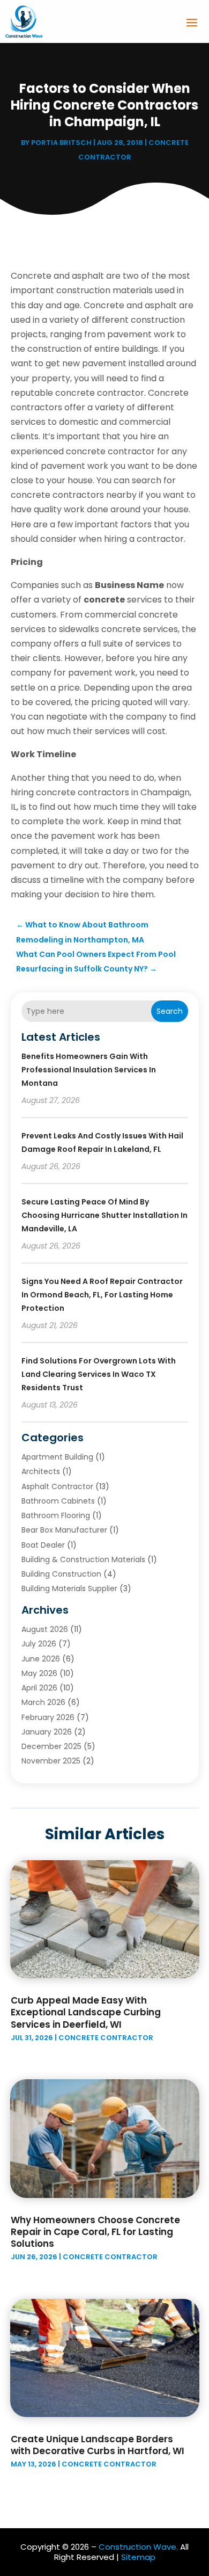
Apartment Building (57, 1457)
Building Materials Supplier (69, 1588)
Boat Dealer (43, 1545)
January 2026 (47, 1732)
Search (170, 1011)
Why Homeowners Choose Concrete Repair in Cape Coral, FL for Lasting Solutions (95, 2232)
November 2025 (51, 1761)
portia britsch (61, 143)
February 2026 (48, 1717)
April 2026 (39, 1688)
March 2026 (43, 1702)
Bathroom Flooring (56, 1515)
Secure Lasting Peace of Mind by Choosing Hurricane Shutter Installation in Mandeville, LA (104, 1215)
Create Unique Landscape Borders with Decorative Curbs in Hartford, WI (98, 2445)
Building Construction (61, 1574)
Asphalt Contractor (57, 1486)
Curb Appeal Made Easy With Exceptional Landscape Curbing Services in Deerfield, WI (86, 2012)
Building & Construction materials (83, 1559)
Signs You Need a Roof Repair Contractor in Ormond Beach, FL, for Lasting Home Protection (102, 1295)
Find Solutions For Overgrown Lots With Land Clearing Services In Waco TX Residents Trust (99, 1374)
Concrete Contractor (106, 2038)
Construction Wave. (138, 2547)
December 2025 (51, 1746)
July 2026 (39, 1644)
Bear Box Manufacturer (64, 1530)
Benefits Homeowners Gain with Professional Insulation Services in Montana (89, 1070)
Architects (41, 1471)
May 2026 (39, 1673)
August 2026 (45, 1629)
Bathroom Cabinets (58, 1501)
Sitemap (138, 2557)
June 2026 (41, 1659)
